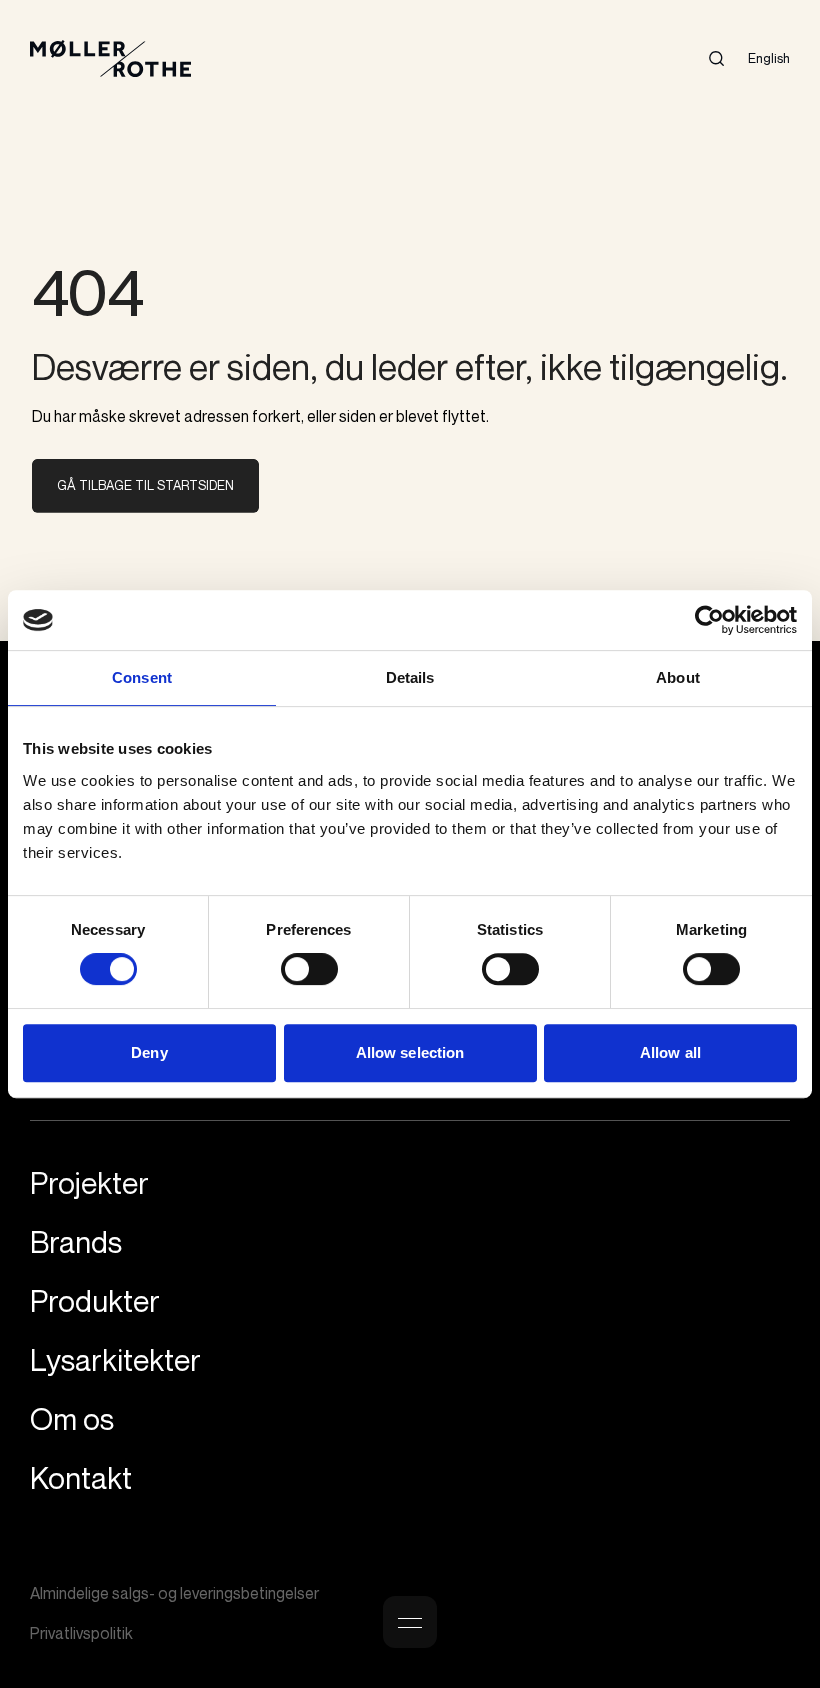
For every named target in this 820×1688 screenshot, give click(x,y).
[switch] (309, 969)
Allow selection (410, 1052)
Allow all (670, 1052)
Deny (149, 1052)
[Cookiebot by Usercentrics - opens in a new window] (709, 620)
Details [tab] (410, 677)
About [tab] (678, 677)
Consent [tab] (142, 677)
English (769, 58)
